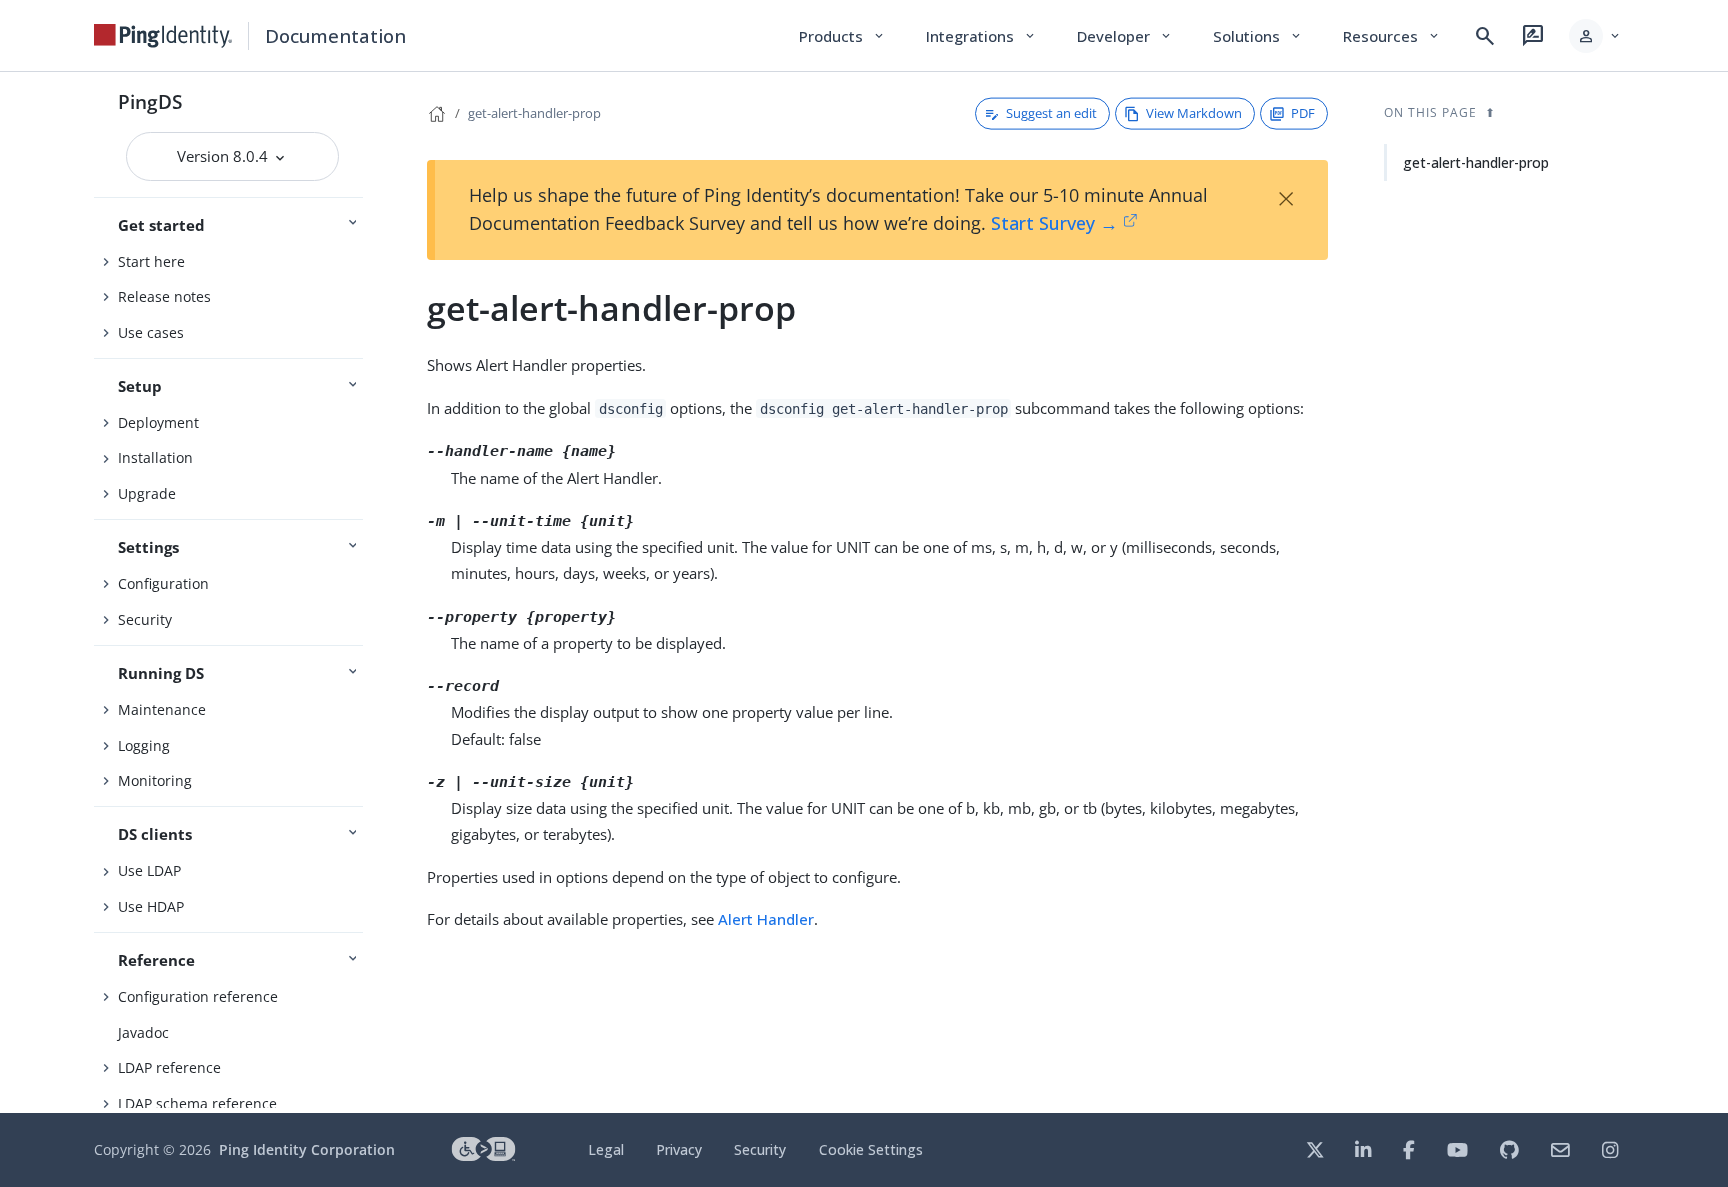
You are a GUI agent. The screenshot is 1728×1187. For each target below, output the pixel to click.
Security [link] (760, 1149)
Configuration (163, 583)
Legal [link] (606, 1149)
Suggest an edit (1051, 113)
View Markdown (1194, 113)
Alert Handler (766, 919)
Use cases (151, 332)
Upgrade (147, 493)
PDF (1303, 113)
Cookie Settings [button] (871, 1149)
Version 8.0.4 (224, 156)
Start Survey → (1054, 223)
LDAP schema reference (197, 1103)
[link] (163, 36)
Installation (155, 457)
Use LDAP (149, 870)
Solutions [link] (1258, 36)
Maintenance (162, 709)
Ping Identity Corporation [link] (307, 1149)
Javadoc (143, 1032)
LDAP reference (169, 1067)
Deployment (158, 422)
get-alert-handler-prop (534, 113)
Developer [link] (1125, 36)
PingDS (150, 101)
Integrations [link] (981, 36)
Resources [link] (1392, 36)
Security (145, 619)
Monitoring (155, 780)
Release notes (164, 296)
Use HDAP (151, 906)
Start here (151, 261)
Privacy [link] (679, 1149)
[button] (1595, 36)
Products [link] (842, 36)
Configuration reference (198, 996)
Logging (144, 745)
